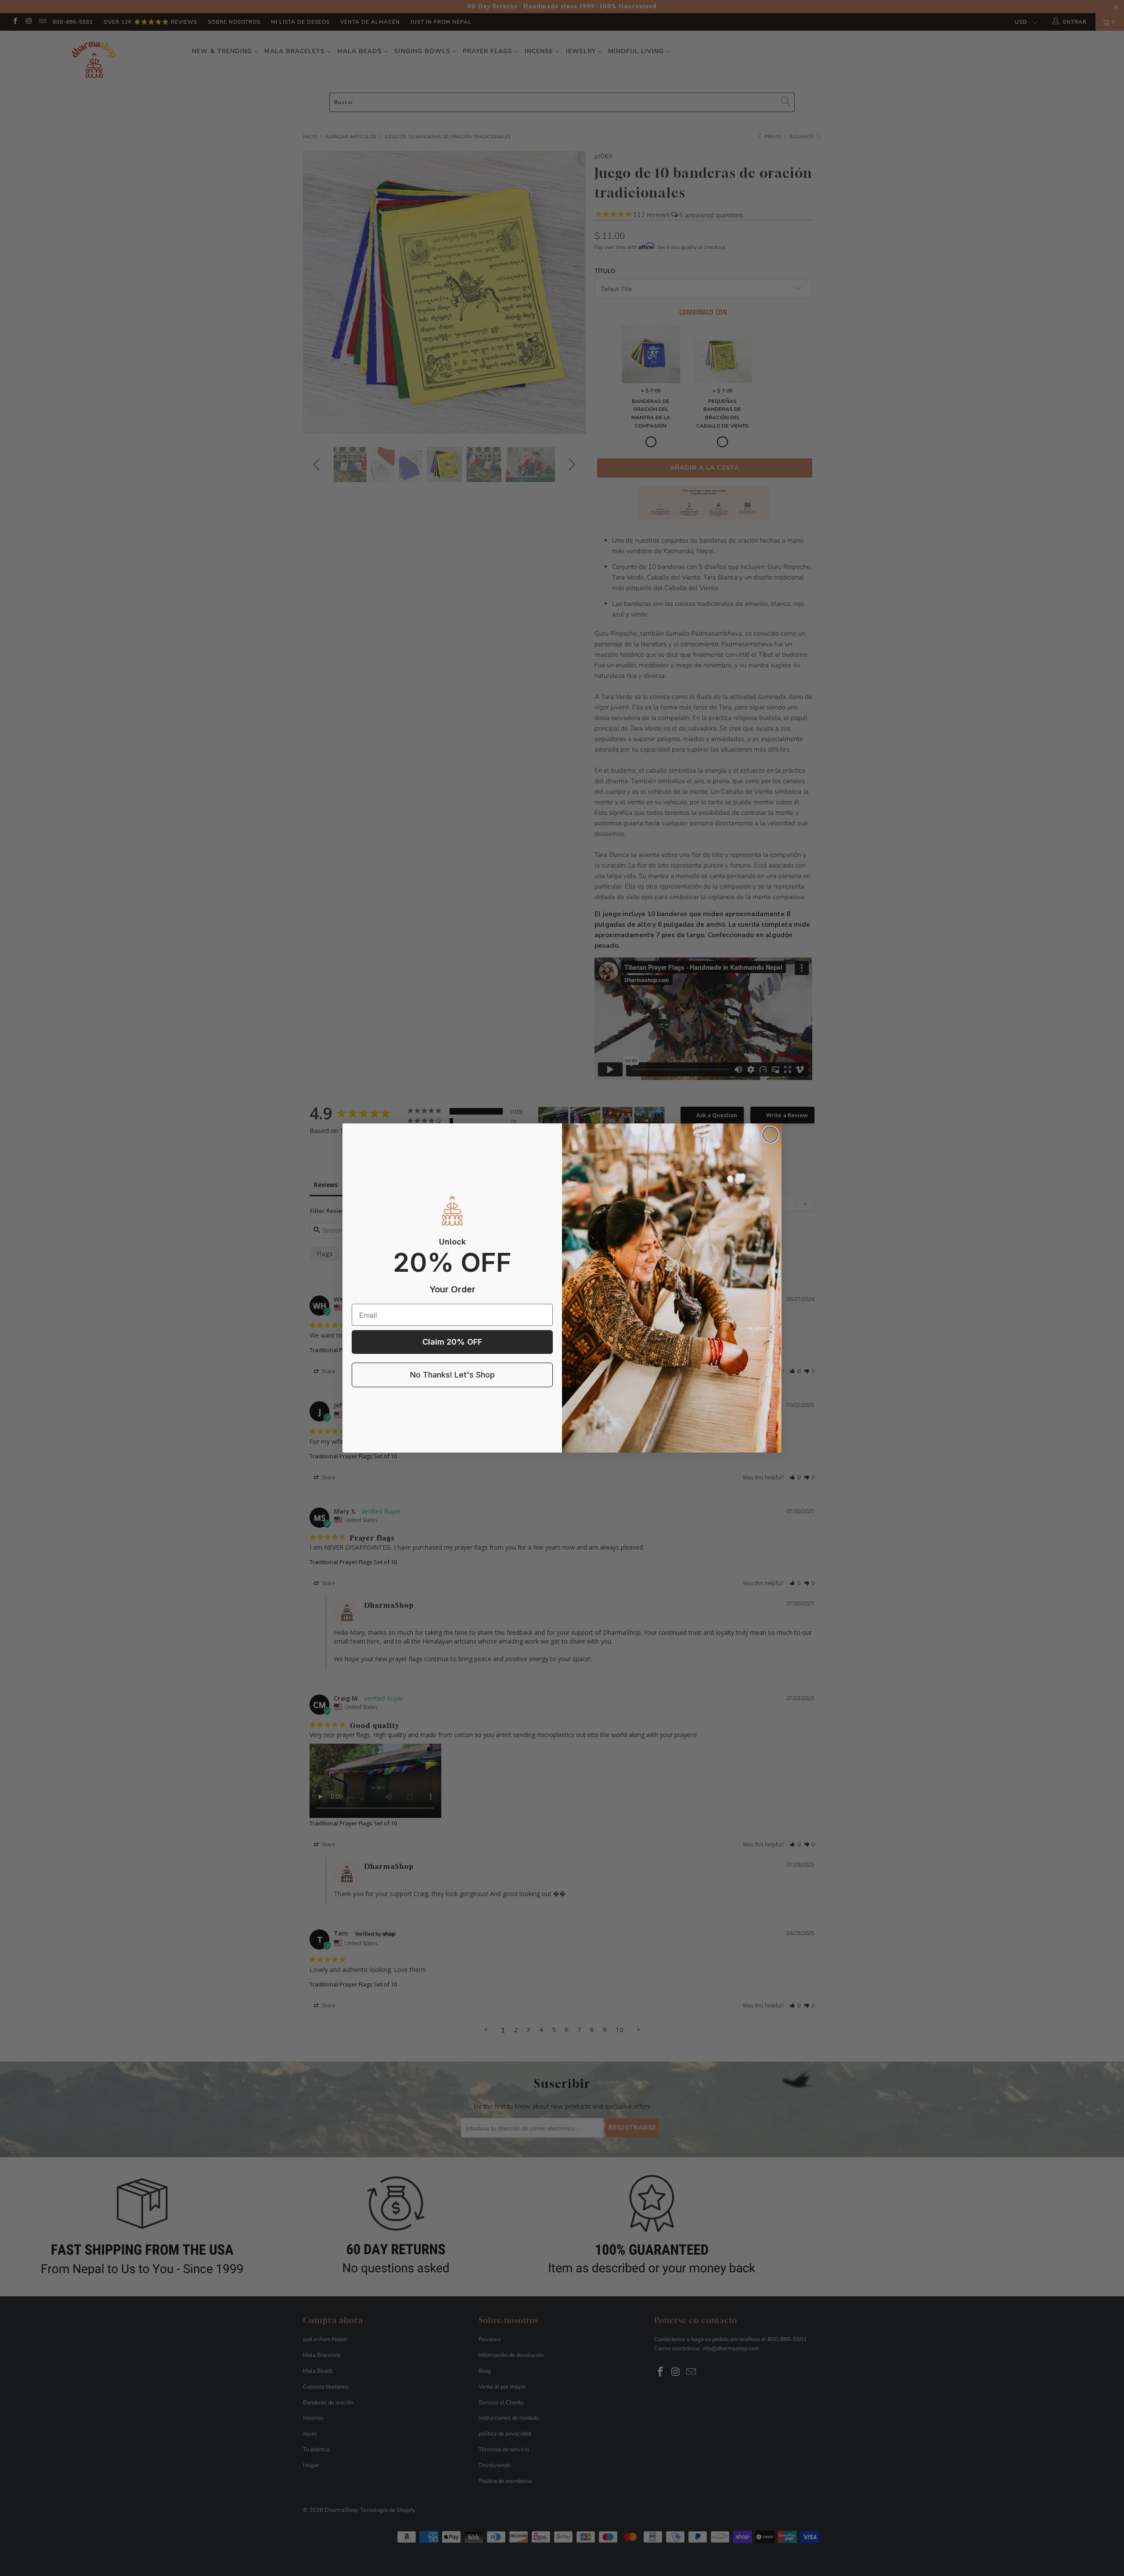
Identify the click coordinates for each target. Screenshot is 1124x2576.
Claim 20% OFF (452, 1342)
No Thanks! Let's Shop (452, 1375)
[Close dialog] (770, 1135)
